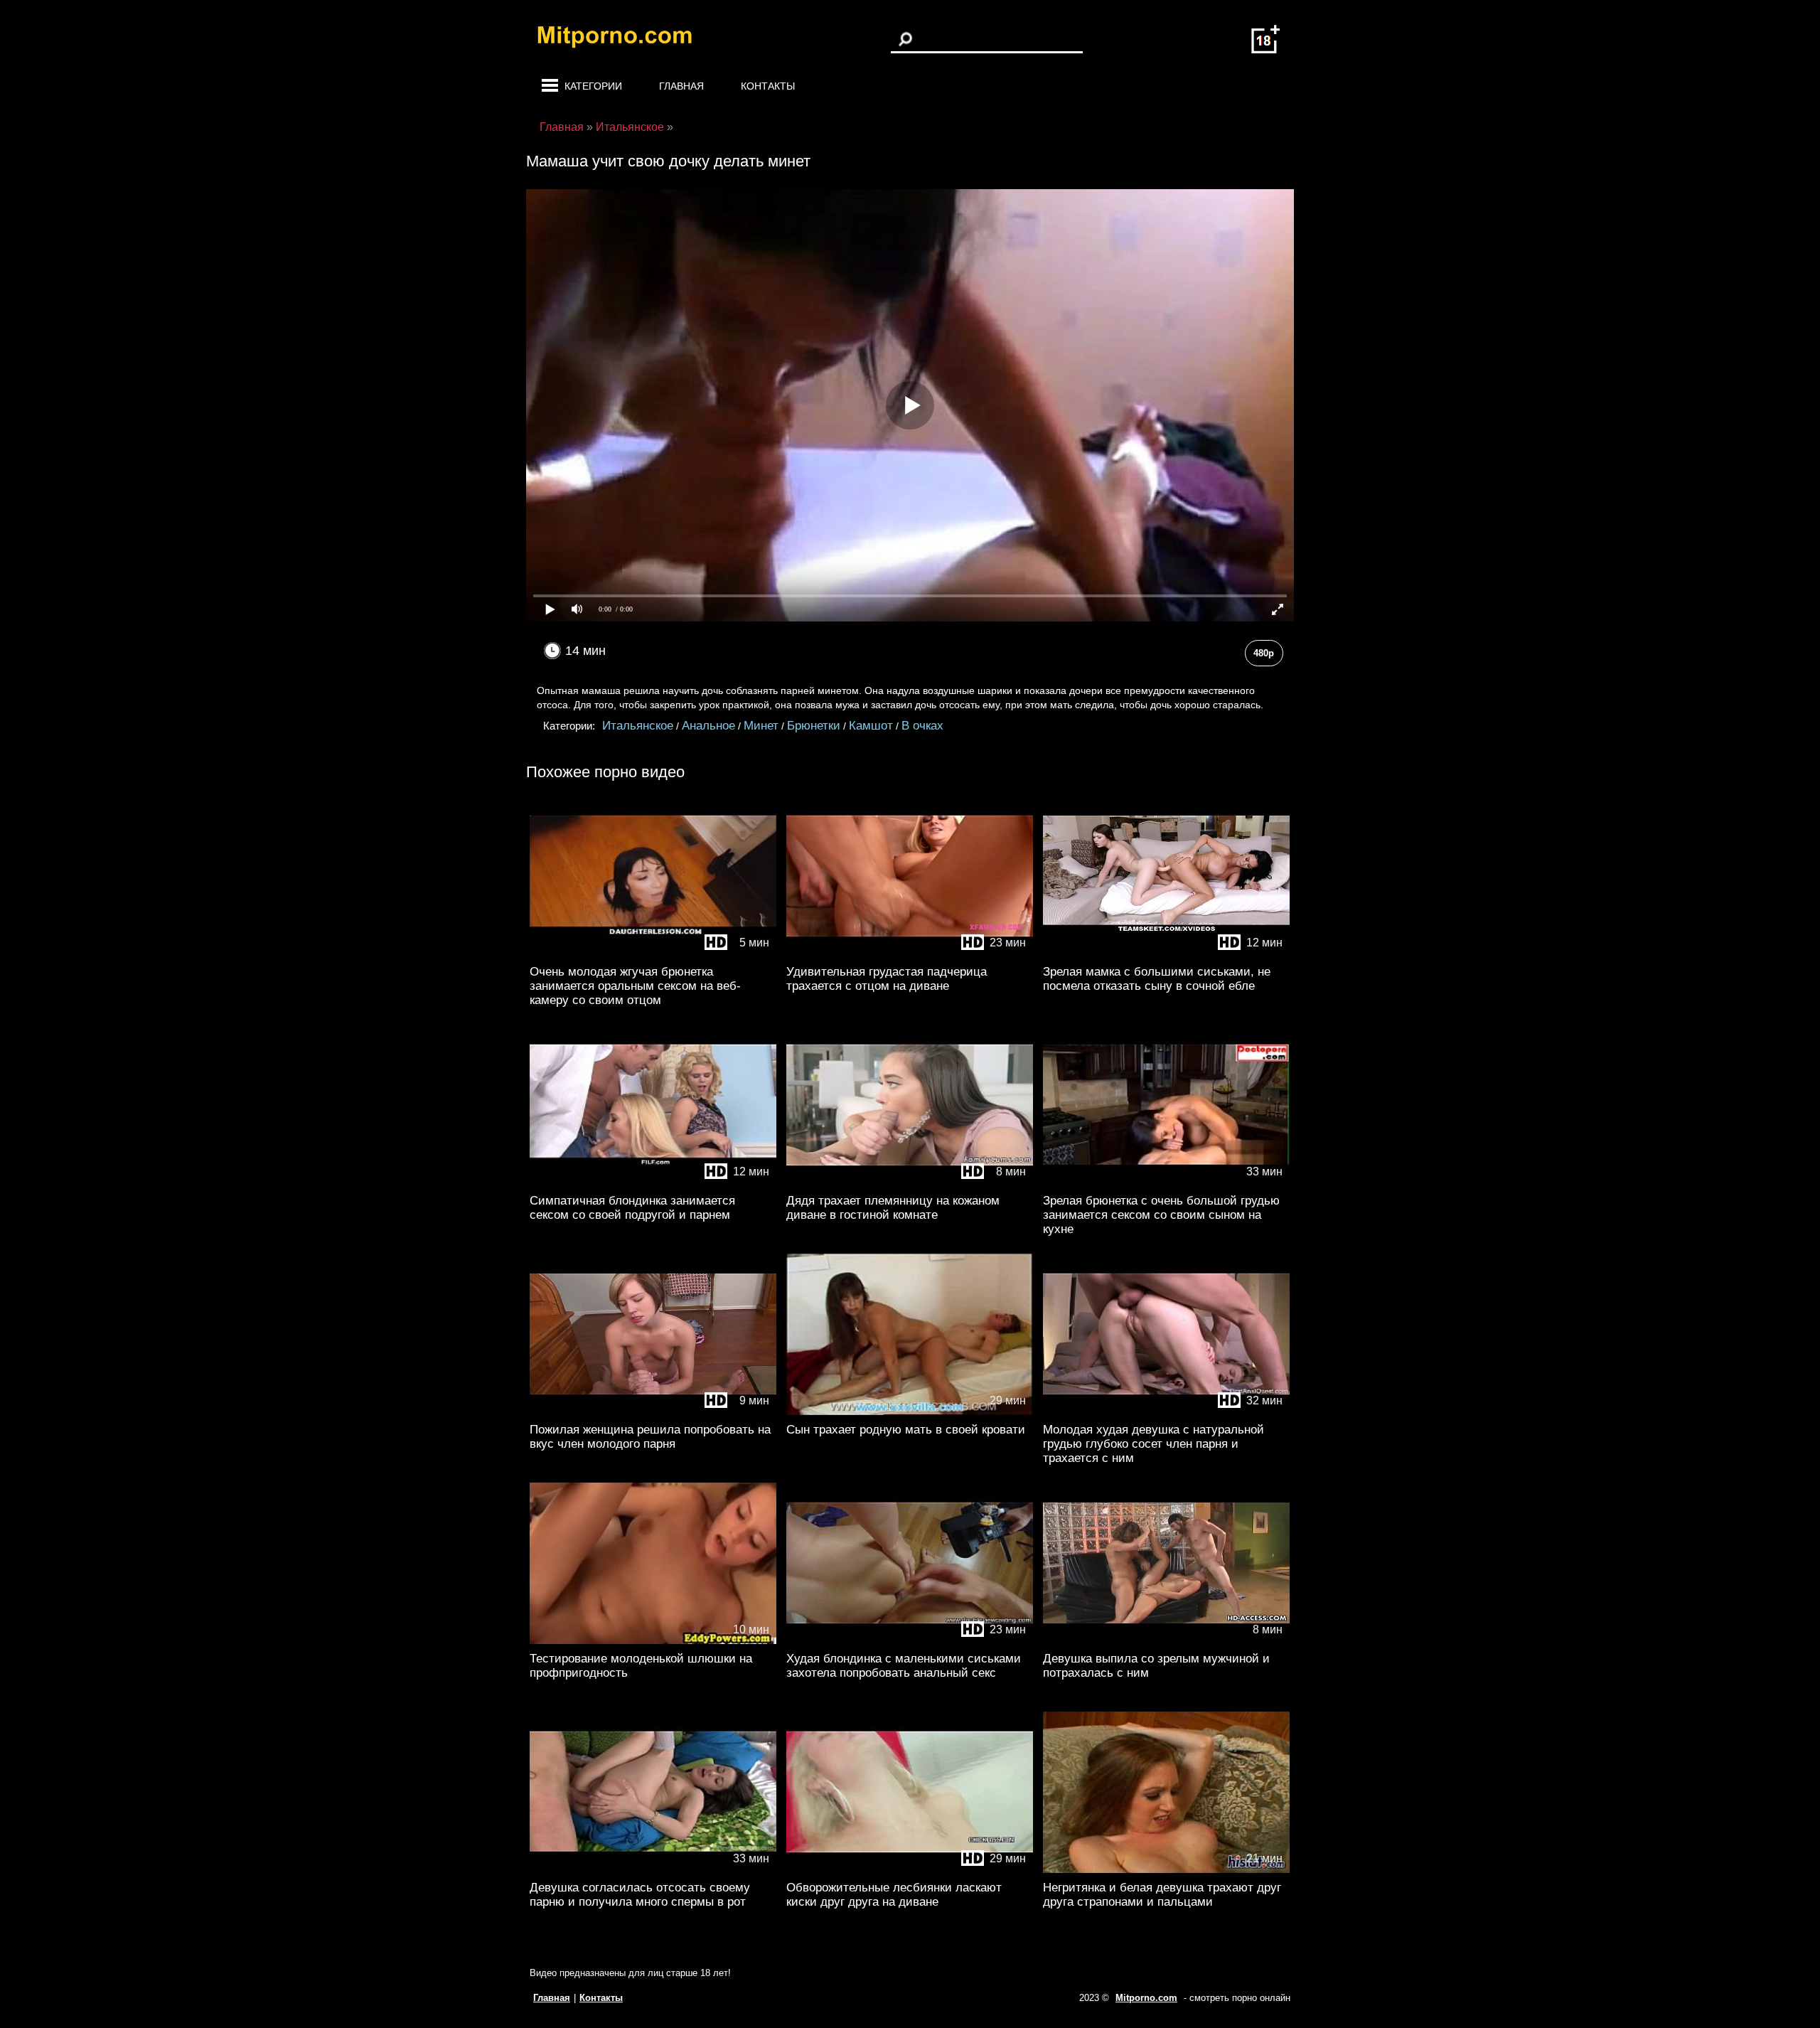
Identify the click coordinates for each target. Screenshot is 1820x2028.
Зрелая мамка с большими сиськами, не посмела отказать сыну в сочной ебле (1157, 979)
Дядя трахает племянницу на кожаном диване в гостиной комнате (893, 1208)
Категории (593, 86)
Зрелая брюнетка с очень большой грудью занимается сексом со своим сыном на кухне (1161, 1215)
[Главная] (626, 39)
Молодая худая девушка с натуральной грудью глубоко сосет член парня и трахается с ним (1153, 1444)
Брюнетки (814, 726)
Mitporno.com (1146, 1998)
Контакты (768, 86)
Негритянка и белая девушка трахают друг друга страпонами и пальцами (1162, 1895)
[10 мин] (653, 1641)
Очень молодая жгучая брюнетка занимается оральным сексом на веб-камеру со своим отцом (635, 986)
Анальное (708, 726)
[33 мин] (1166, 1183)
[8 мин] (910, 1183)
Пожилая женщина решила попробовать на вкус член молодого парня (650, 1437)
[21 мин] (1166, 1870)
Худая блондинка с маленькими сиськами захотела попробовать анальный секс (904, 1666)
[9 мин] (653, 1412)
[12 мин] (1166, 954)
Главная (681, 86)
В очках (922, 726)
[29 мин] (910, 1412)
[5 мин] (653, 954)
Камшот (871, 726)
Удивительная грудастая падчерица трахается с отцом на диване (887, 979)
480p (1264, 653)
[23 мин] (910, 954)
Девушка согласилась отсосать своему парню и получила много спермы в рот (640, 1895)
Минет (761, 726)
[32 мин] (1166, 1412)
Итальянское (638, 726)
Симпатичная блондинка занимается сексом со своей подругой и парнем (632, 1208)
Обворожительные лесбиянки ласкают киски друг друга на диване (894, 1895)
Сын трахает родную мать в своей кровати (906, 1430)
